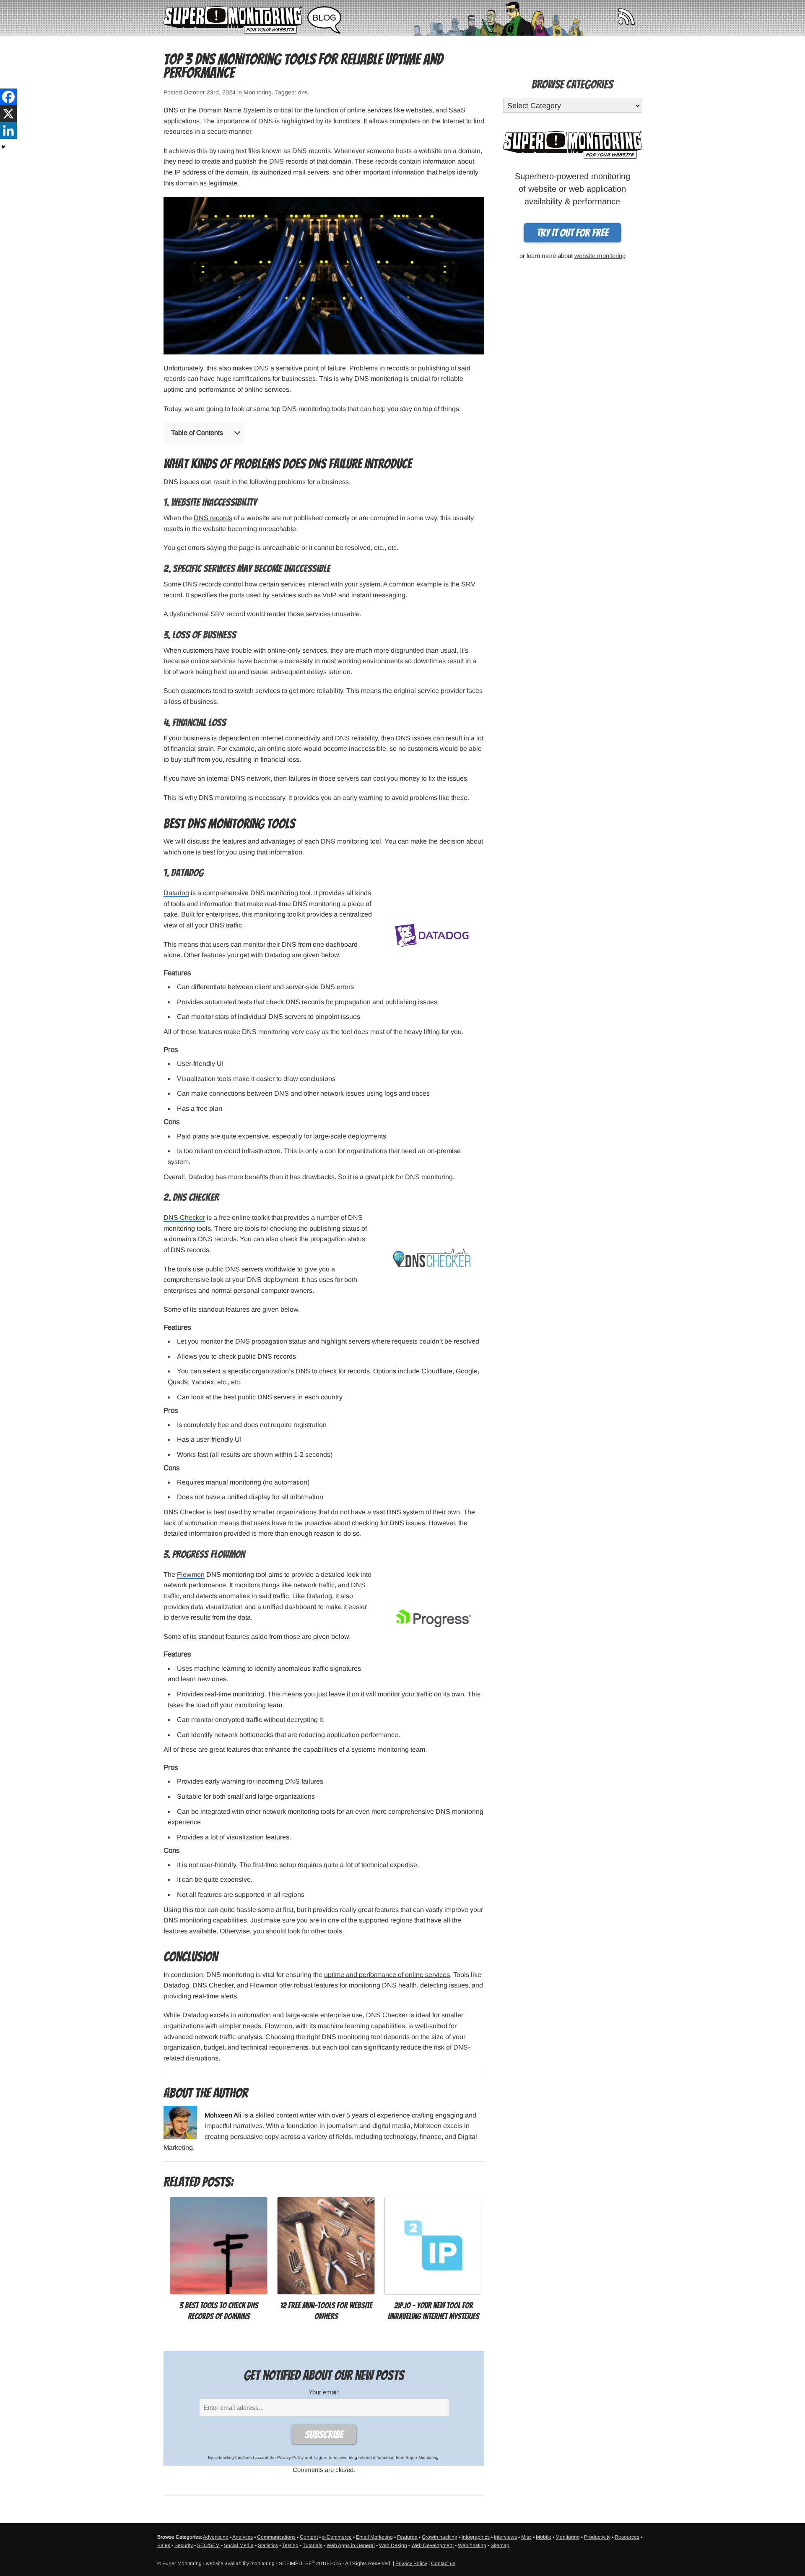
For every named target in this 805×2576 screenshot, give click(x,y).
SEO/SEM (208, 2545)
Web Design (393, 2545)
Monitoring (258, 92)
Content (309, 2537)
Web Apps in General (351, 2545)
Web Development (432, 2545)
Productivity (597, 2537)
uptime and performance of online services (387, 1975)
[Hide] (3, 147)
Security (184, 2545)
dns (303, 92)
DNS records (213, 518)
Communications (276, 2537)
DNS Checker (184, 1218)
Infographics (476, 2537)
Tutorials (313, 2545)
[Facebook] (8, 97)
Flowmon (191, 1575)
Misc (526, 2537)
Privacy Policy (290, 2457)
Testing (290, 2545)
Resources (627, 2537)
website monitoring (600, 256)
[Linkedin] (8, 130)
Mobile (544, 2537)
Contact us (443, 2563)
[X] (8, 114)
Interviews (505, 2537)
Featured (407, 2537)
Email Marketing (374, 2537)
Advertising (216, 2537)
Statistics (268, 2545)
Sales (164, 2545)
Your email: (324, 2392)
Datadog (176, 893)
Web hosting (472, 2545)
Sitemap (500, 2545)
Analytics (243, 2537)
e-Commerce (337, 2537)
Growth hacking (440, 2537)
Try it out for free (573, 233)
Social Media (239, 2545)
